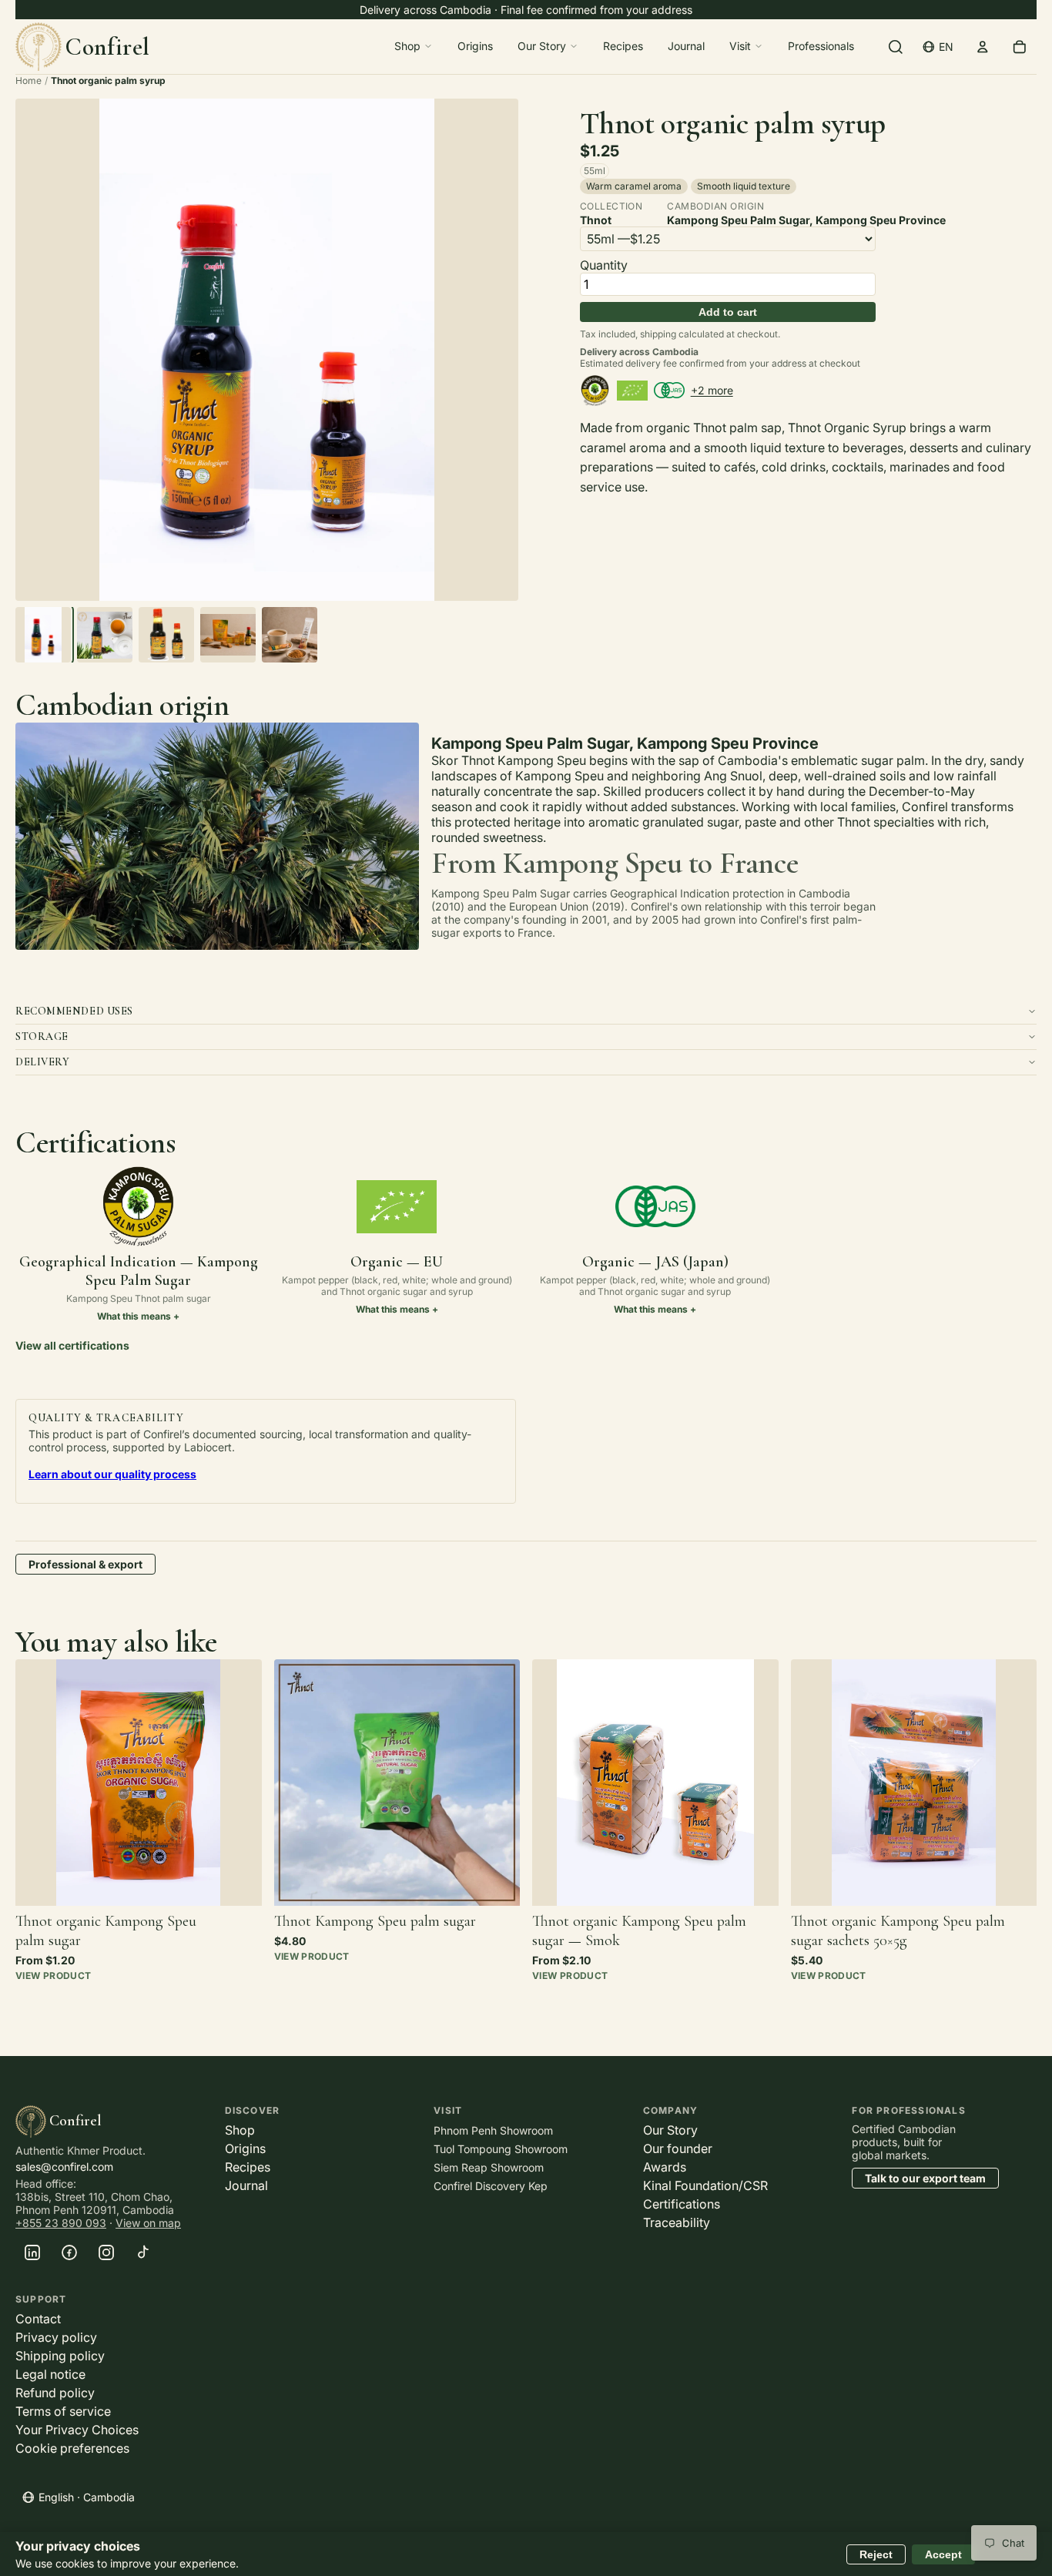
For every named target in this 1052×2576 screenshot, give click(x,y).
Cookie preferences (72, 2448)
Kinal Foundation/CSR (705, 2185)
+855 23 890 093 (61, 2223)
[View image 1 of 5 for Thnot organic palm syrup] (43, 635)
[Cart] (1020, 46)
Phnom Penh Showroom (493, 2130)
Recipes (623, 46)
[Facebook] (69, 2252)
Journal (686, 46)
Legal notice (50, 2374)
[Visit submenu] (759, 46)
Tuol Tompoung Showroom (501, 2149)
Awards (665, 2167)
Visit (740, 46)
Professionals (821, 46)
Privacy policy (56, 2337)
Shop (407, 46)
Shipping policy (60, 2356)
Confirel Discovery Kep (491, 2186)
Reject (876, 2554)
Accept (943, 2554)
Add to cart (728, 312)
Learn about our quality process (112, 1474)
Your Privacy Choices (77, 2430)
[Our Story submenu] (574, 46)
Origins (475, 46)
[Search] (896, 46)
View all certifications (72, 1345)
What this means (134, 1316)
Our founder (678, 2148)
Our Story (542, 46)
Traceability (677, 2222)
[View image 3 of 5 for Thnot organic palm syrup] (166, 635)
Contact (38, 2319)
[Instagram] (106, 2252)
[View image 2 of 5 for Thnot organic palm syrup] (105, 635)
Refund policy (55, 2393)
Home (28, 80)
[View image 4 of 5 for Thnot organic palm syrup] (228, 635)
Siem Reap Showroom (489, 2167)
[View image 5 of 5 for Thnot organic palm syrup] (290, 635)
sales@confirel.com (64, 2167)
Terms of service (63, 2411)
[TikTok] (143, 2252)
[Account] (983, 46)
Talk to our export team (925, 2178)
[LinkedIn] (32, 2252)
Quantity (604, 265)
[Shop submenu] (428, 46)
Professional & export (85, 1564)
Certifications (682, 2204)
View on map (148, 2223)
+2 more (712, 390)
